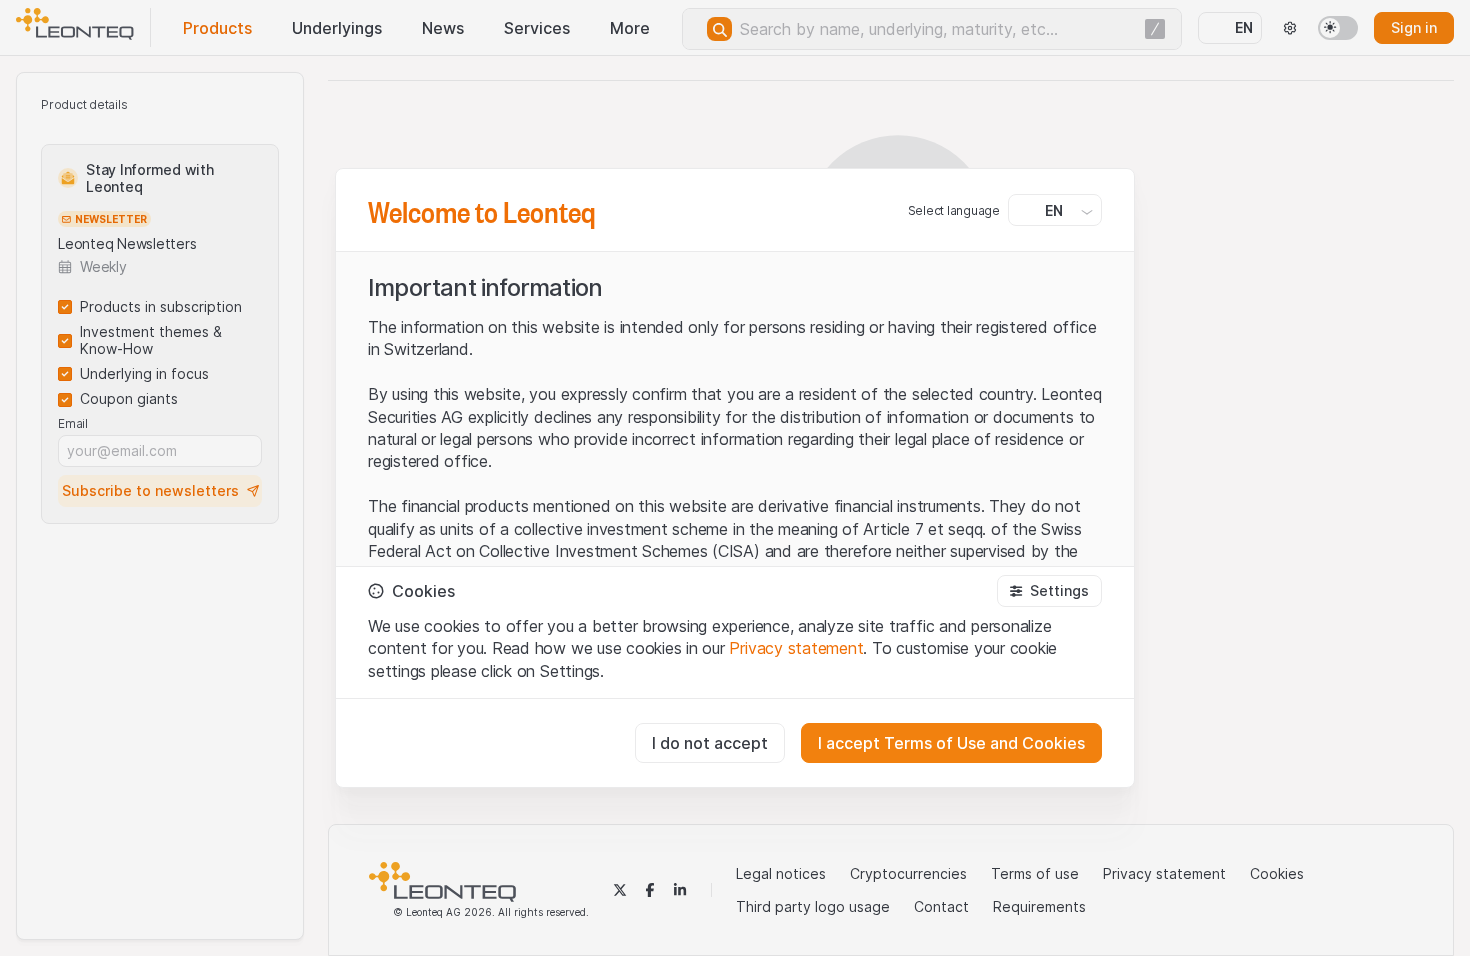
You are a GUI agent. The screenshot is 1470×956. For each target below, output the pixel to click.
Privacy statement (796, 648)
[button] (1049, 591)
